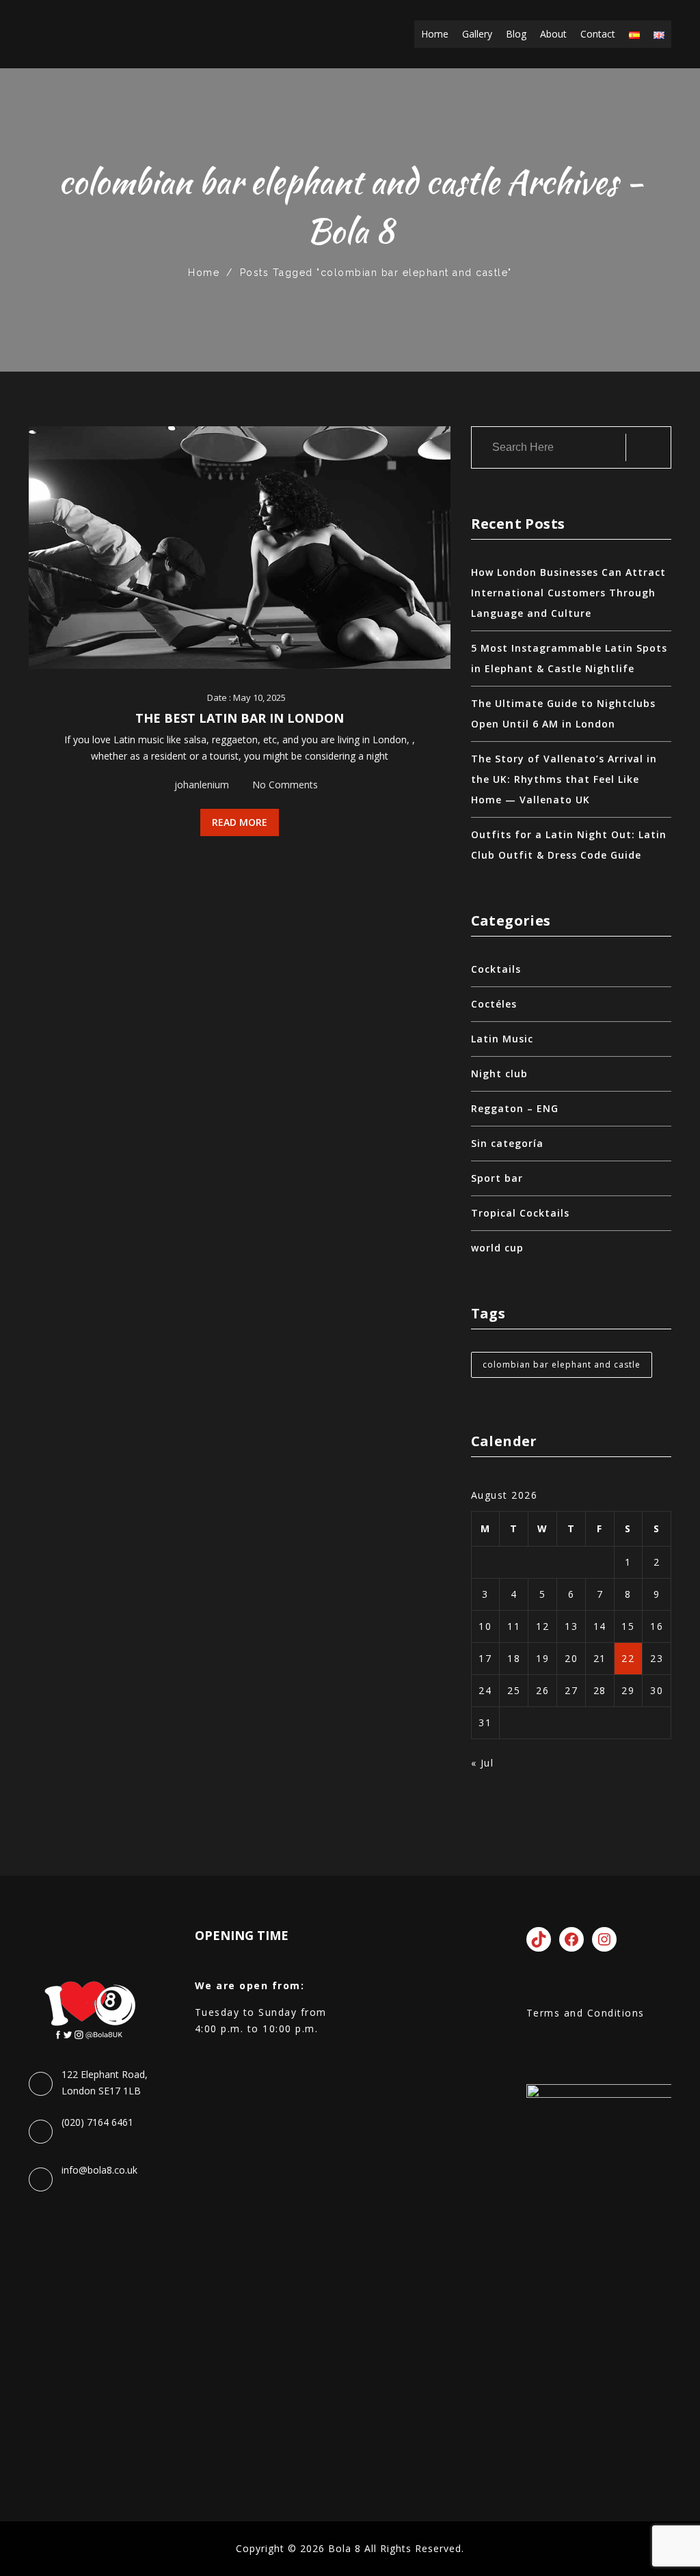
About (553, 34)
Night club (499, 1074)
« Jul (483, 1763)
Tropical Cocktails (520, 1213)
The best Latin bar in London (240, 718)
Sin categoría (507, 1143)
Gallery (477, 34)
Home (435, 34)
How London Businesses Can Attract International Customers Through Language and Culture (568, 593)
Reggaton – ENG (515, 1108)
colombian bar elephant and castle (562, 1365)
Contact (598, 34)
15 (628, 1626)
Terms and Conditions (585, 2013)
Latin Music (502, 1039)
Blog (516, 34)
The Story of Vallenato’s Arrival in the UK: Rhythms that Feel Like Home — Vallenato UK (564, 779)
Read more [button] (240, 822)
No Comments (285, 785)
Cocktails (496, 969)
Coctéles (494, 1004)
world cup (497, 1248)
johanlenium (202, 785)
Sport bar (497, 1178)
